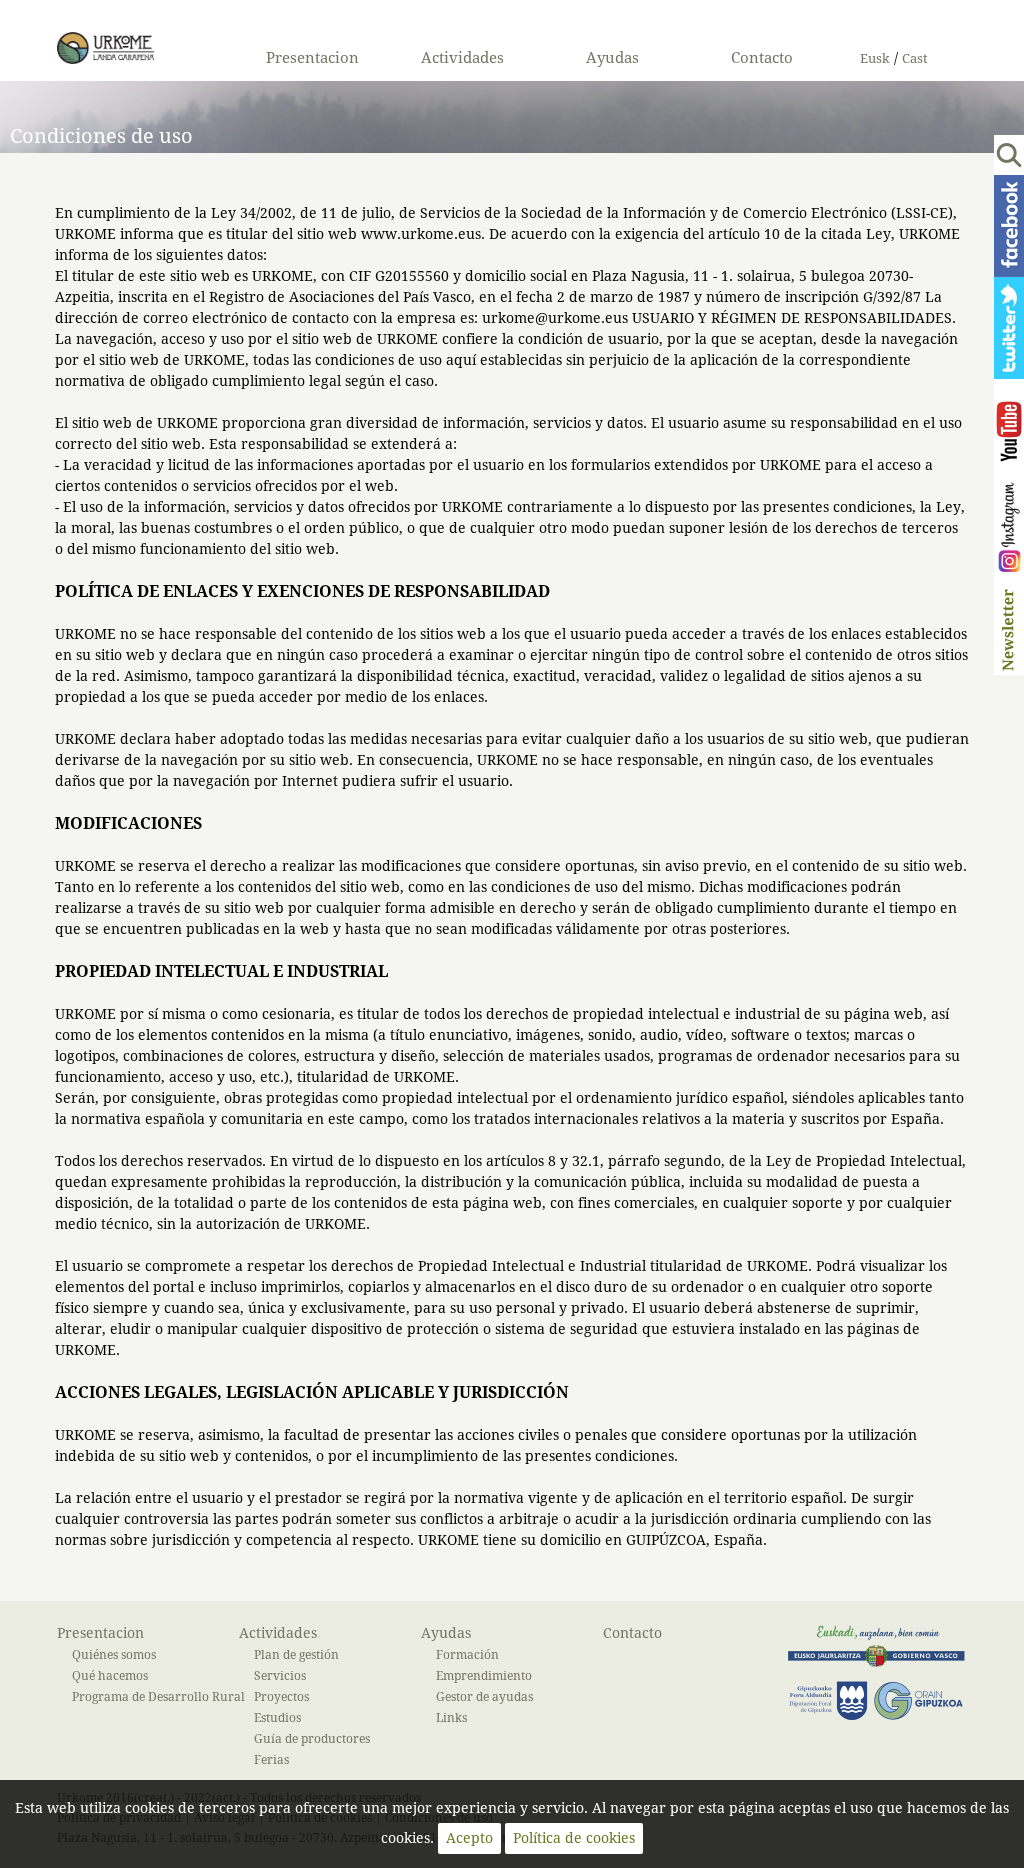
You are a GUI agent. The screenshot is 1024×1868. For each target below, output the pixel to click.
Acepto (469, 1838)
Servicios (280, 1675)
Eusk (875, 59)
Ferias (271, 1759)
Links (451, 1717)
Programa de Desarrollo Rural (158, 1696)
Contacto (762, 58)
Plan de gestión (296, 1654)
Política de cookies (574, 1838)
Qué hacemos (110, 1675)
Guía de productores (312, 1738)
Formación (467, 1654)
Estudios (277, 1717)
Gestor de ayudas (484, 1696)
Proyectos (281, 1696)
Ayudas (612, 58)
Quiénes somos (114, 1654)
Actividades (462, 58)
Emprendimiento (484, 1675)
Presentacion (312, 58)
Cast (915, 59)
